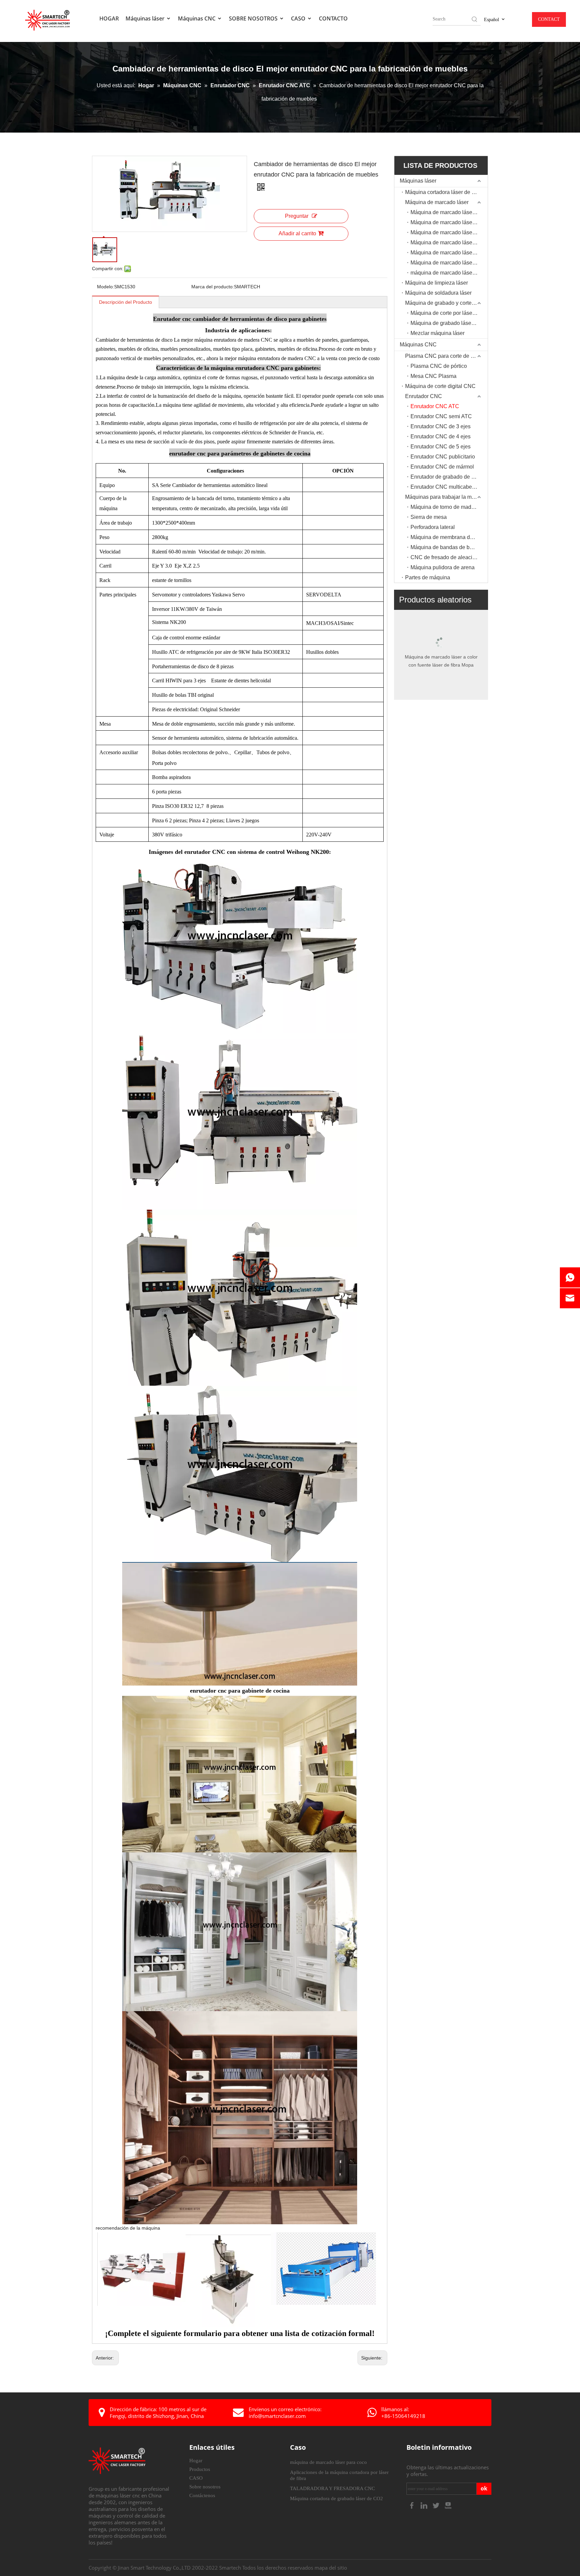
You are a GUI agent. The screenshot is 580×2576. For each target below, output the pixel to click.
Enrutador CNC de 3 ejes (441, 426)
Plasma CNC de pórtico (439, 366)
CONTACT (549, 19)
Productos (200, 2469)
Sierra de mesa (429, 517)
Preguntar (297, 216)
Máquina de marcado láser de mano (449, 253)
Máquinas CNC (197, 18)
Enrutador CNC (424, 396)
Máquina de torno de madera (445, 507)
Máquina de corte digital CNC (440, 386)
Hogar (196, 2461)
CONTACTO (333, 18)
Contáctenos (202, 2495)
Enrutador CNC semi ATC (441, 416)
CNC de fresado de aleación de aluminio (449, 557)
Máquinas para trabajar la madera (445, 497)
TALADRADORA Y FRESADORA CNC (332, 2488)
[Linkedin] (425, 2505)
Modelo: (106, 287)
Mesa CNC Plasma (433, 376)
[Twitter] (437, 2505)
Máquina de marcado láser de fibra (449, 222)
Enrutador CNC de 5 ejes (441, 447)
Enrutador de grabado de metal (447, 477)
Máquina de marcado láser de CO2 (449, 212)
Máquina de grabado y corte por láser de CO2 (446, 303)
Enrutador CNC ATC (435, 406)
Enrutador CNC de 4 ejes (441, 436)
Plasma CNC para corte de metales (446, 356)
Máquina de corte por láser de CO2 (449, 313)
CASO (299, 18)
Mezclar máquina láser (438, 333)
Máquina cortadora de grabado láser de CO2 (336, 2498)
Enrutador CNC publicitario (443, 457)
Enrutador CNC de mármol (442, 467)
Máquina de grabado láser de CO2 (449, 323)
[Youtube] (448, 2505)
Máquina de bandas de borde (445, 547)
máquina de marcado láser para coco (328, 2462)
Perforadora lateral (433, 527)
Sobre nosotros (205, 2487)
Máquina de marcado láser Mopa (449, 263)
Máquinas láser (146, 18)
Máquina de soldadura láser (438, 293)
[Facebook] (413, 2505)
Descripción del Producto (126, 302)
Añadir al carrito (297, 233)
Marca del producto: (213, 287)
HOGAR (109, 18)
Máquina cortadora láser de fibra (444, 192)
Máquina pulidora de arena (443, 567)
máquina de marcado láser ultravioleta (449, 273)
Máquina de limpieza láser (437, 283)
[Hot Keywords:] (475, 19)
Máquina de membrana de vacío (449, 537)
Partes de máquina (428, 577)
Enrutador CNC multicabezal (445, 487)
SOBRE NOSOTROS (254, 18)
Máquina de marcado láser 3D (446, 232)
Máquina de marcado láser (437, 202)
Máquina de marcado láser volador (449, 242)
